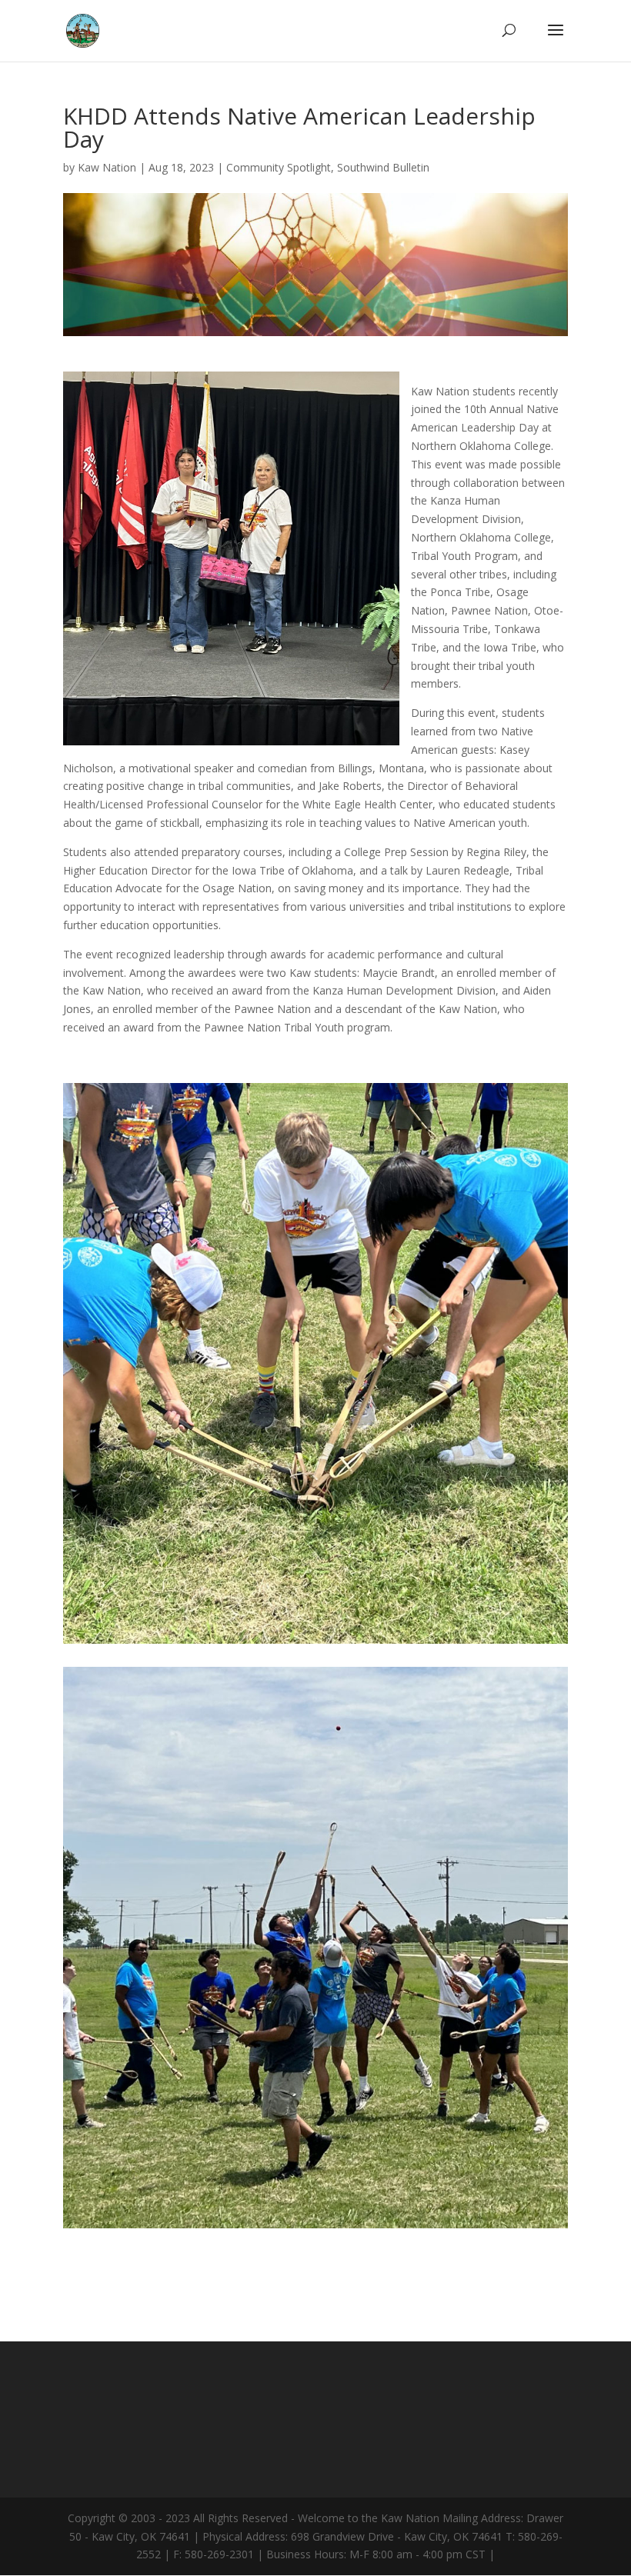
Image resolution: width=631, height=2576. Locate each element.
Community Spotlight (279, 167)
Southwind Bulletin (383, 167)
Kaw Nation (107, 167)
